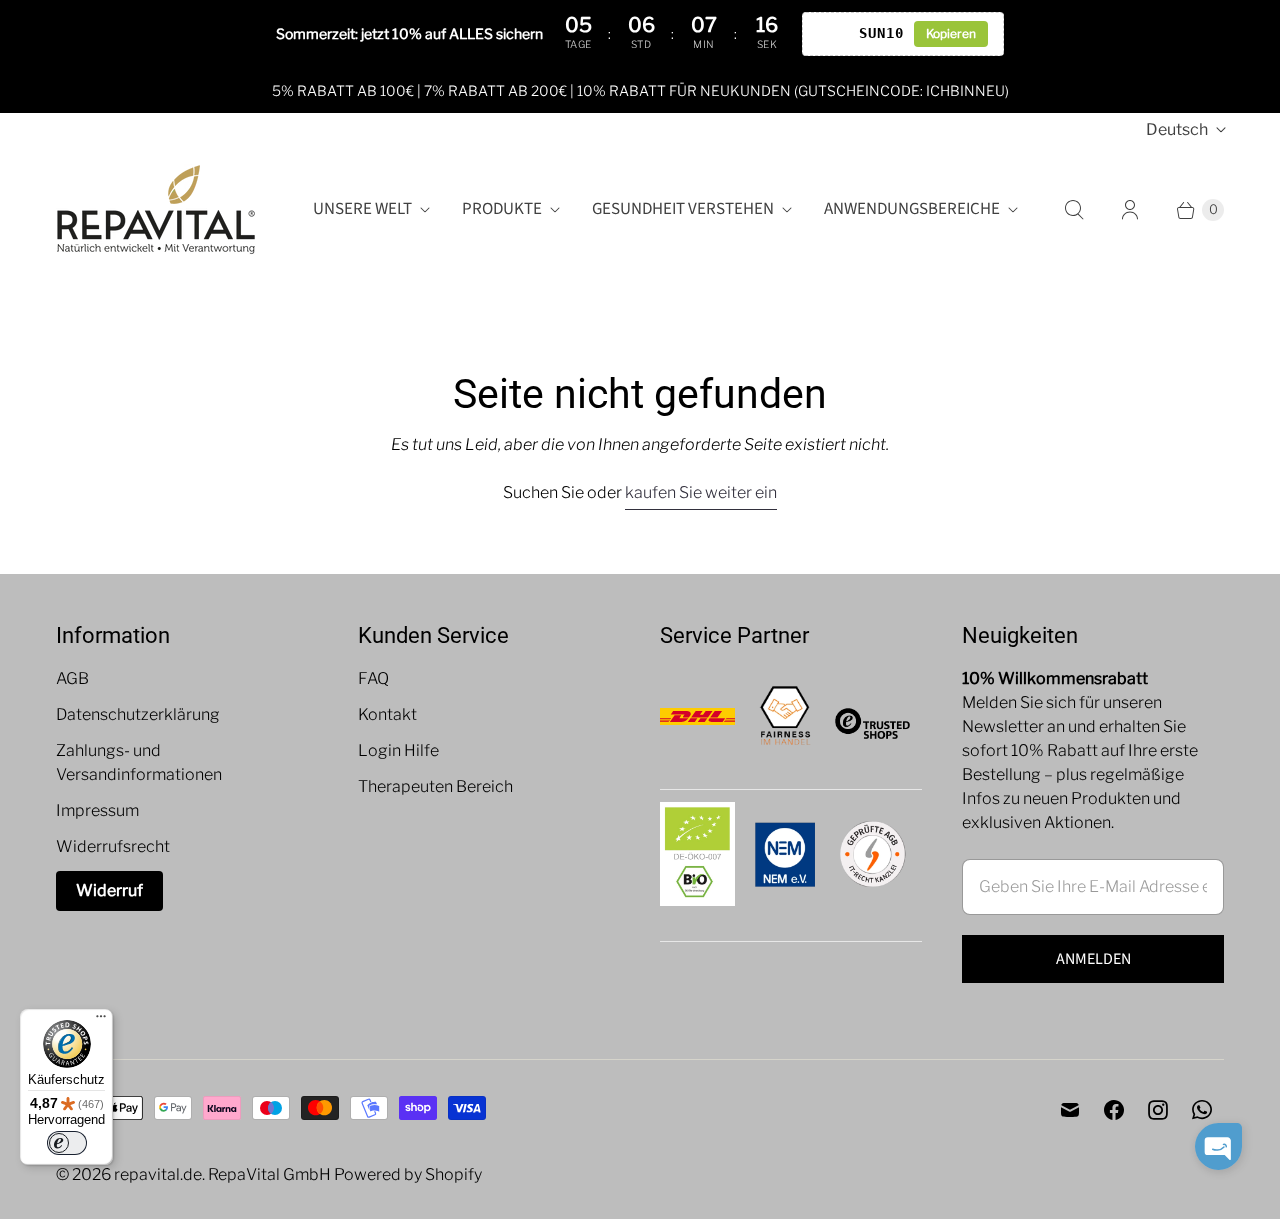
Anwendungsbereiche (912, 209)
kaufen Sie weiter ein (701, 492)
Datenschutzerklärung (138, 714)
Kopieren (951, 33)
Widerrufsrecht (113, 846)
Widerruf (109, 890)
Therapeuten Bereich (435, 786)
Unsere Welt (362, 209)
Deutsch (1177, 129)
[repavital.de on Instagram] (1158, 1110)
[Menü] (101, 1021)
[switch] (67, 1143)
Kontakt (387, 714)
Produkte (502, 209)
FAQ (373, 678)
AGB (72, 678)
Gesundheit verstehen (683, 209)
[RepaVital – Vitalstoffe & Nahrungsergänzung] (156, 209)
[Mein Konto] (1130, 210)
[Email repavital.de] (1070, 1110)
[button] (1218, 1146)
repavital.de (158, 1174)
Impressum (97, 810)
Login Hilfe (398, 750)
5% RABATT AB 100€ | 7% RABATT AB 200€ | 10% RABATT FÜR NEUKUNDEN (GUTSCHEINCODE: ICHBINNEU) (640, 90)
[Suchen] (1074, 210)
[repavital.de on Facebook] (1114, 1110)
